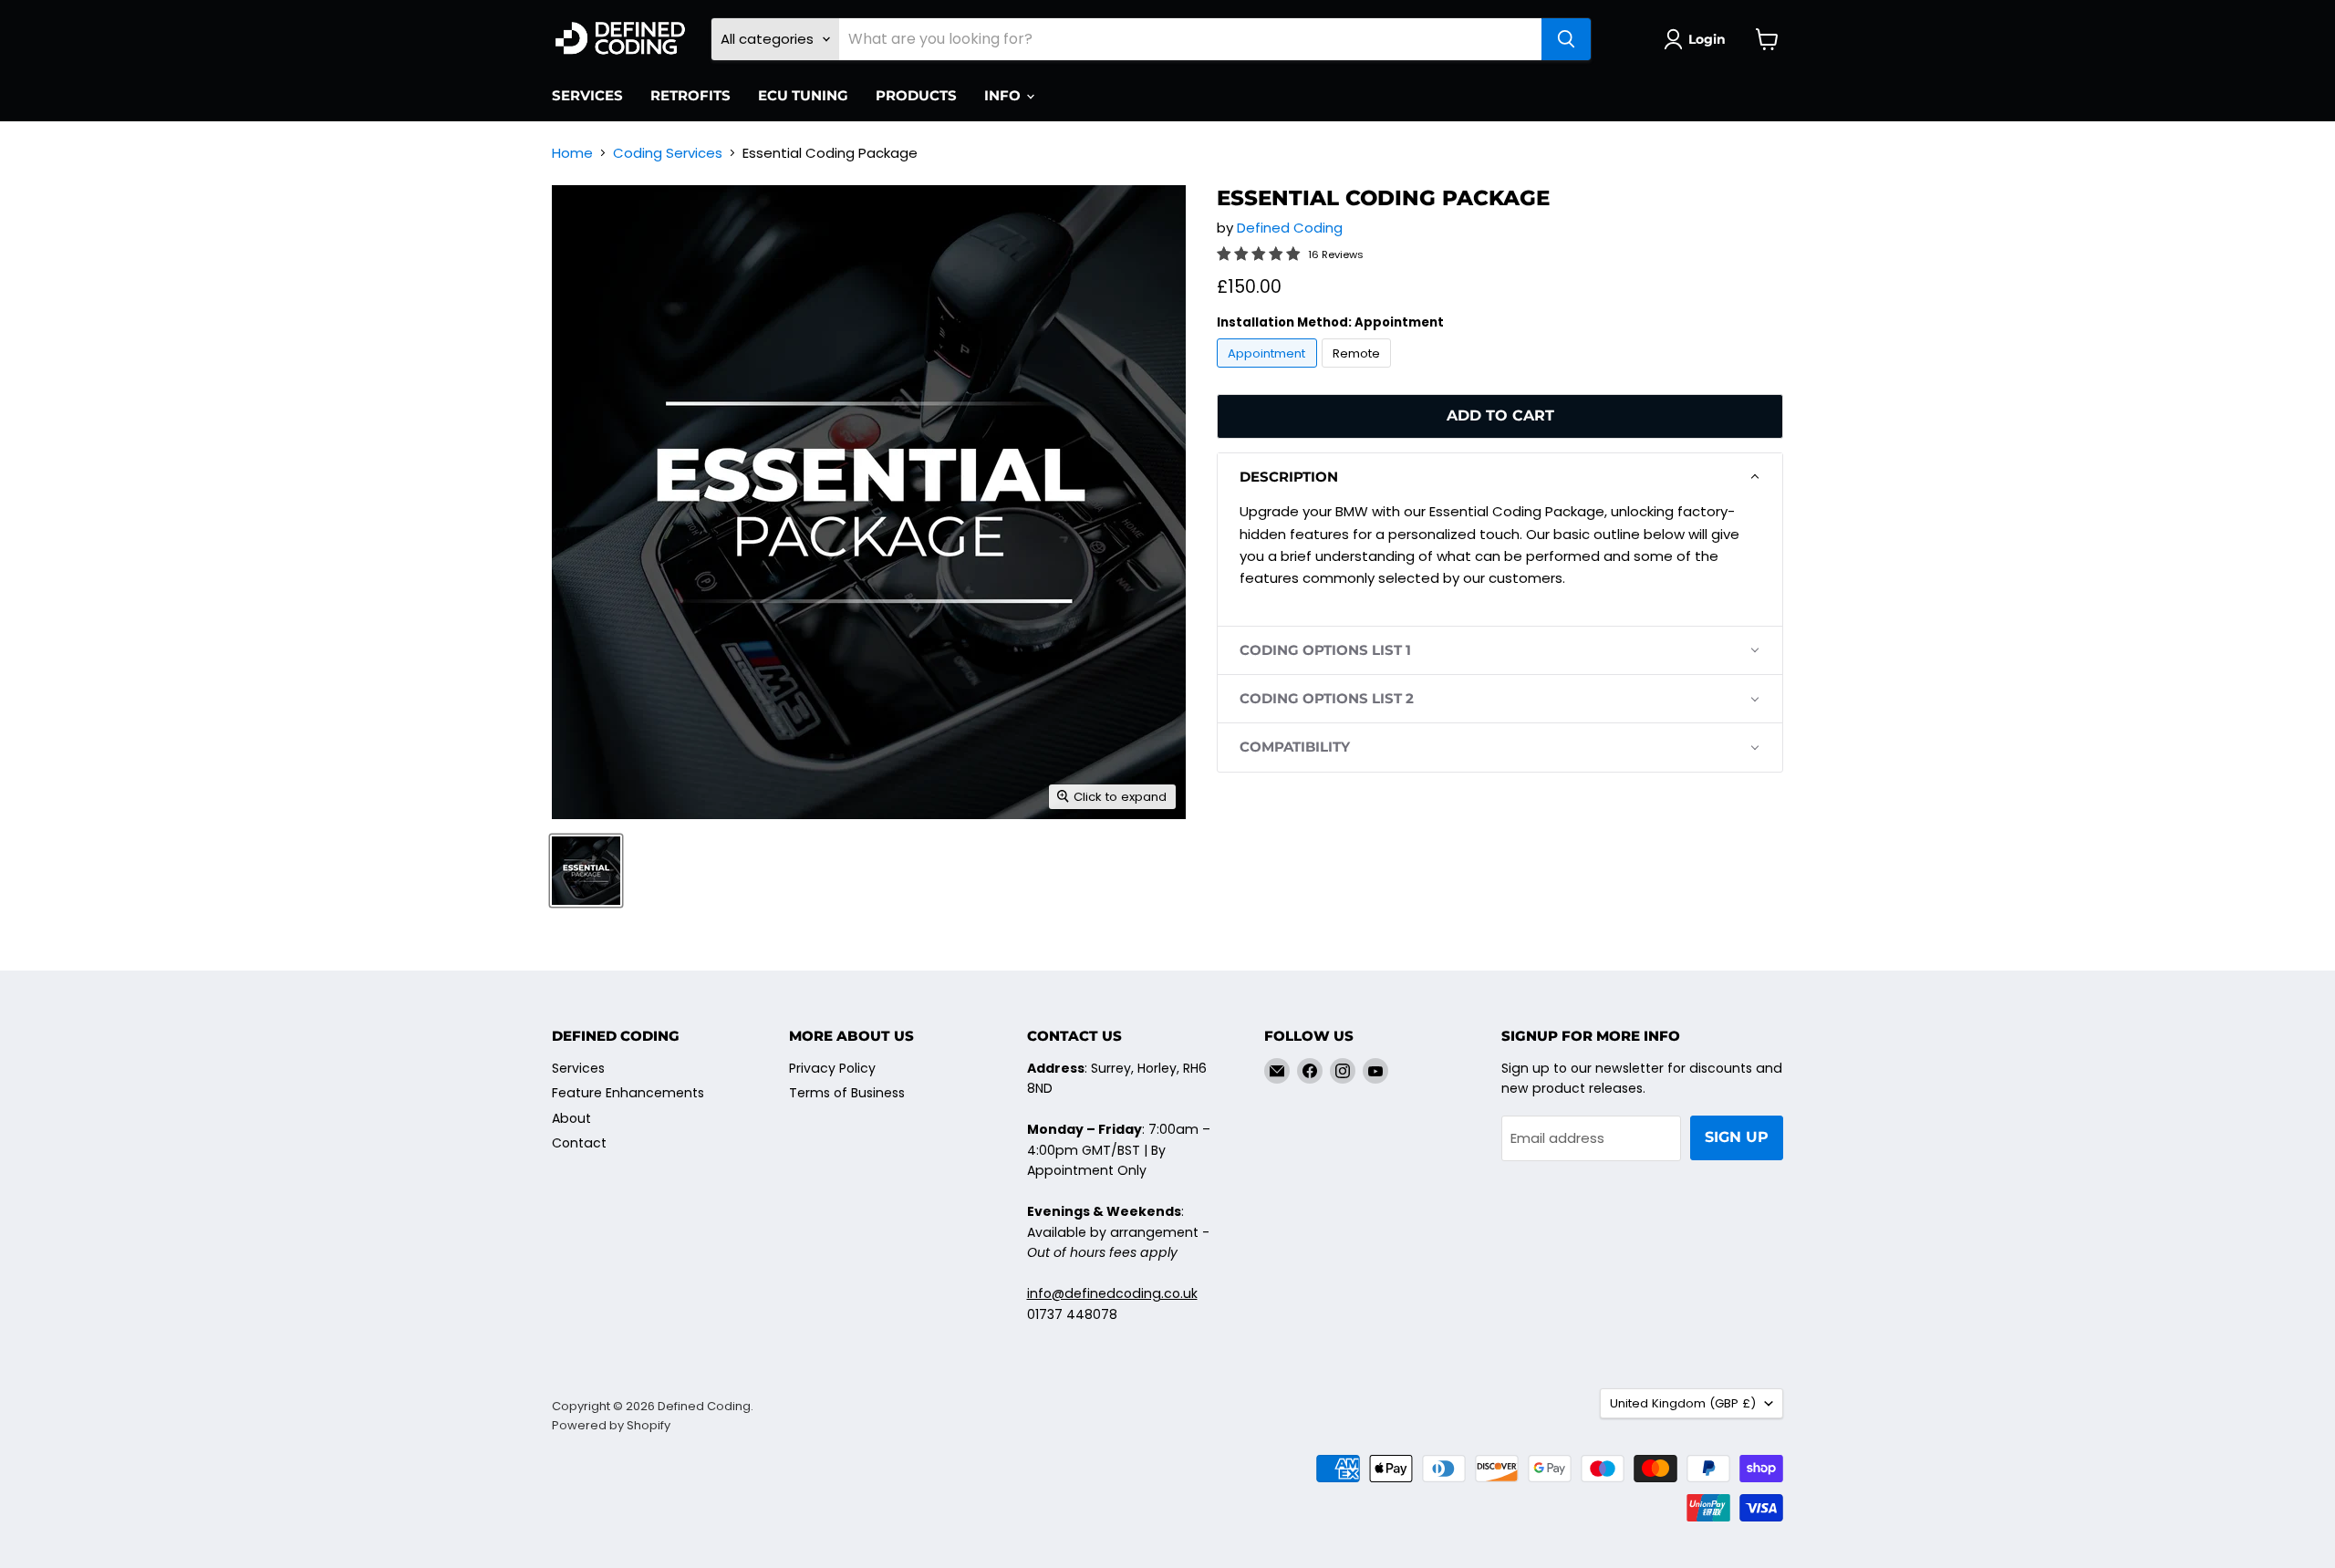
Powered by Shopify (611, 1425)
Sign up (1737, 1137)
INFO (1004, 95)
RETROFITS (690, 95)
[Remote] (1359, 372)
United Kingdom (1683, 1403)
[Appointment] (1269, 372)
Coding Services (668, 153)
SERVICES (587, 95)
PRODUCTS (916, 95)
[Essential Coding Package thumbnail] (586, 871)
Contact (579, 1143)
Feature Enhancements (628, 1093)
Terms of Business (847, 1093)
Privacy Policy (832, 1068)
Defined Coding (1290, 228)
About (571, 1118)
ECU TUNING (803, 95)
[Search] (1566, 39)
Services (578, 1068)
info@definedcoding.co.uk (1112, 1293)
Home (572, 153)
